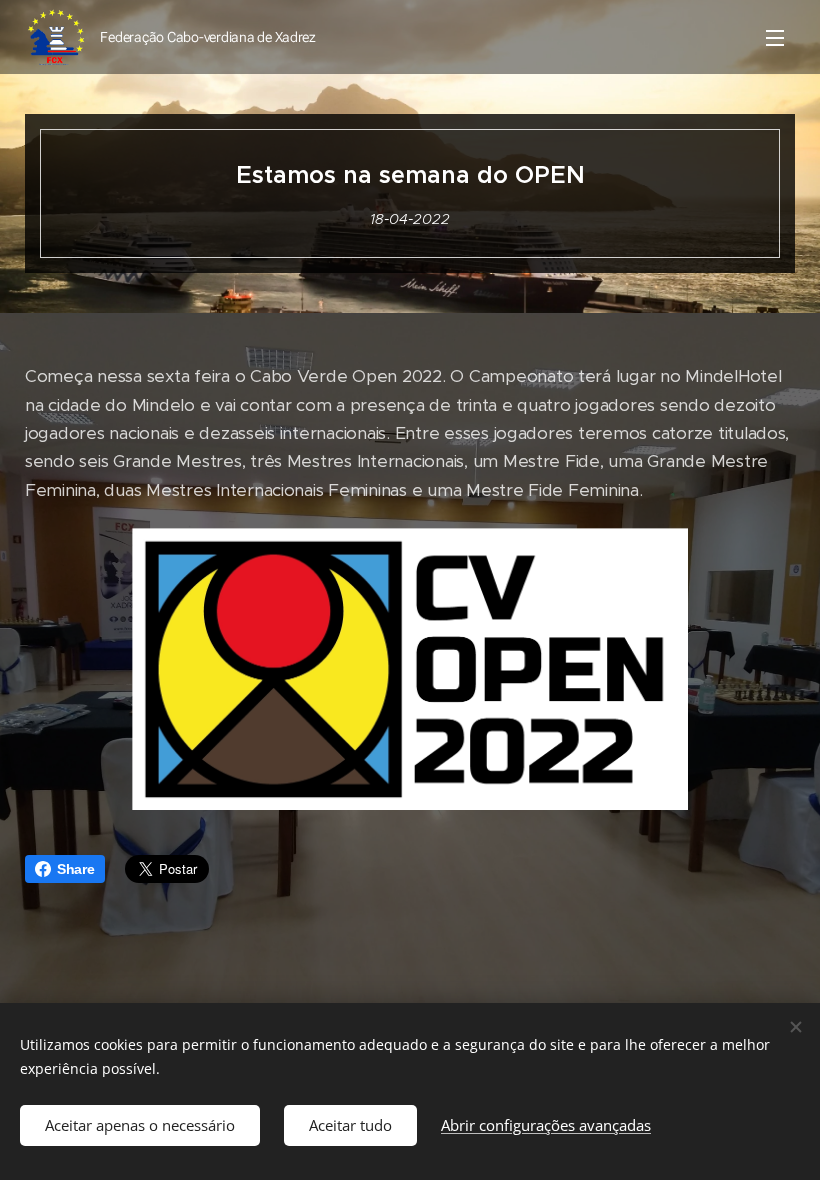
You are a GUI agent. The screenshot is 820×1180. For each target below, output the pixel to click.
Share (76, 869)
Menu (775, 37)
